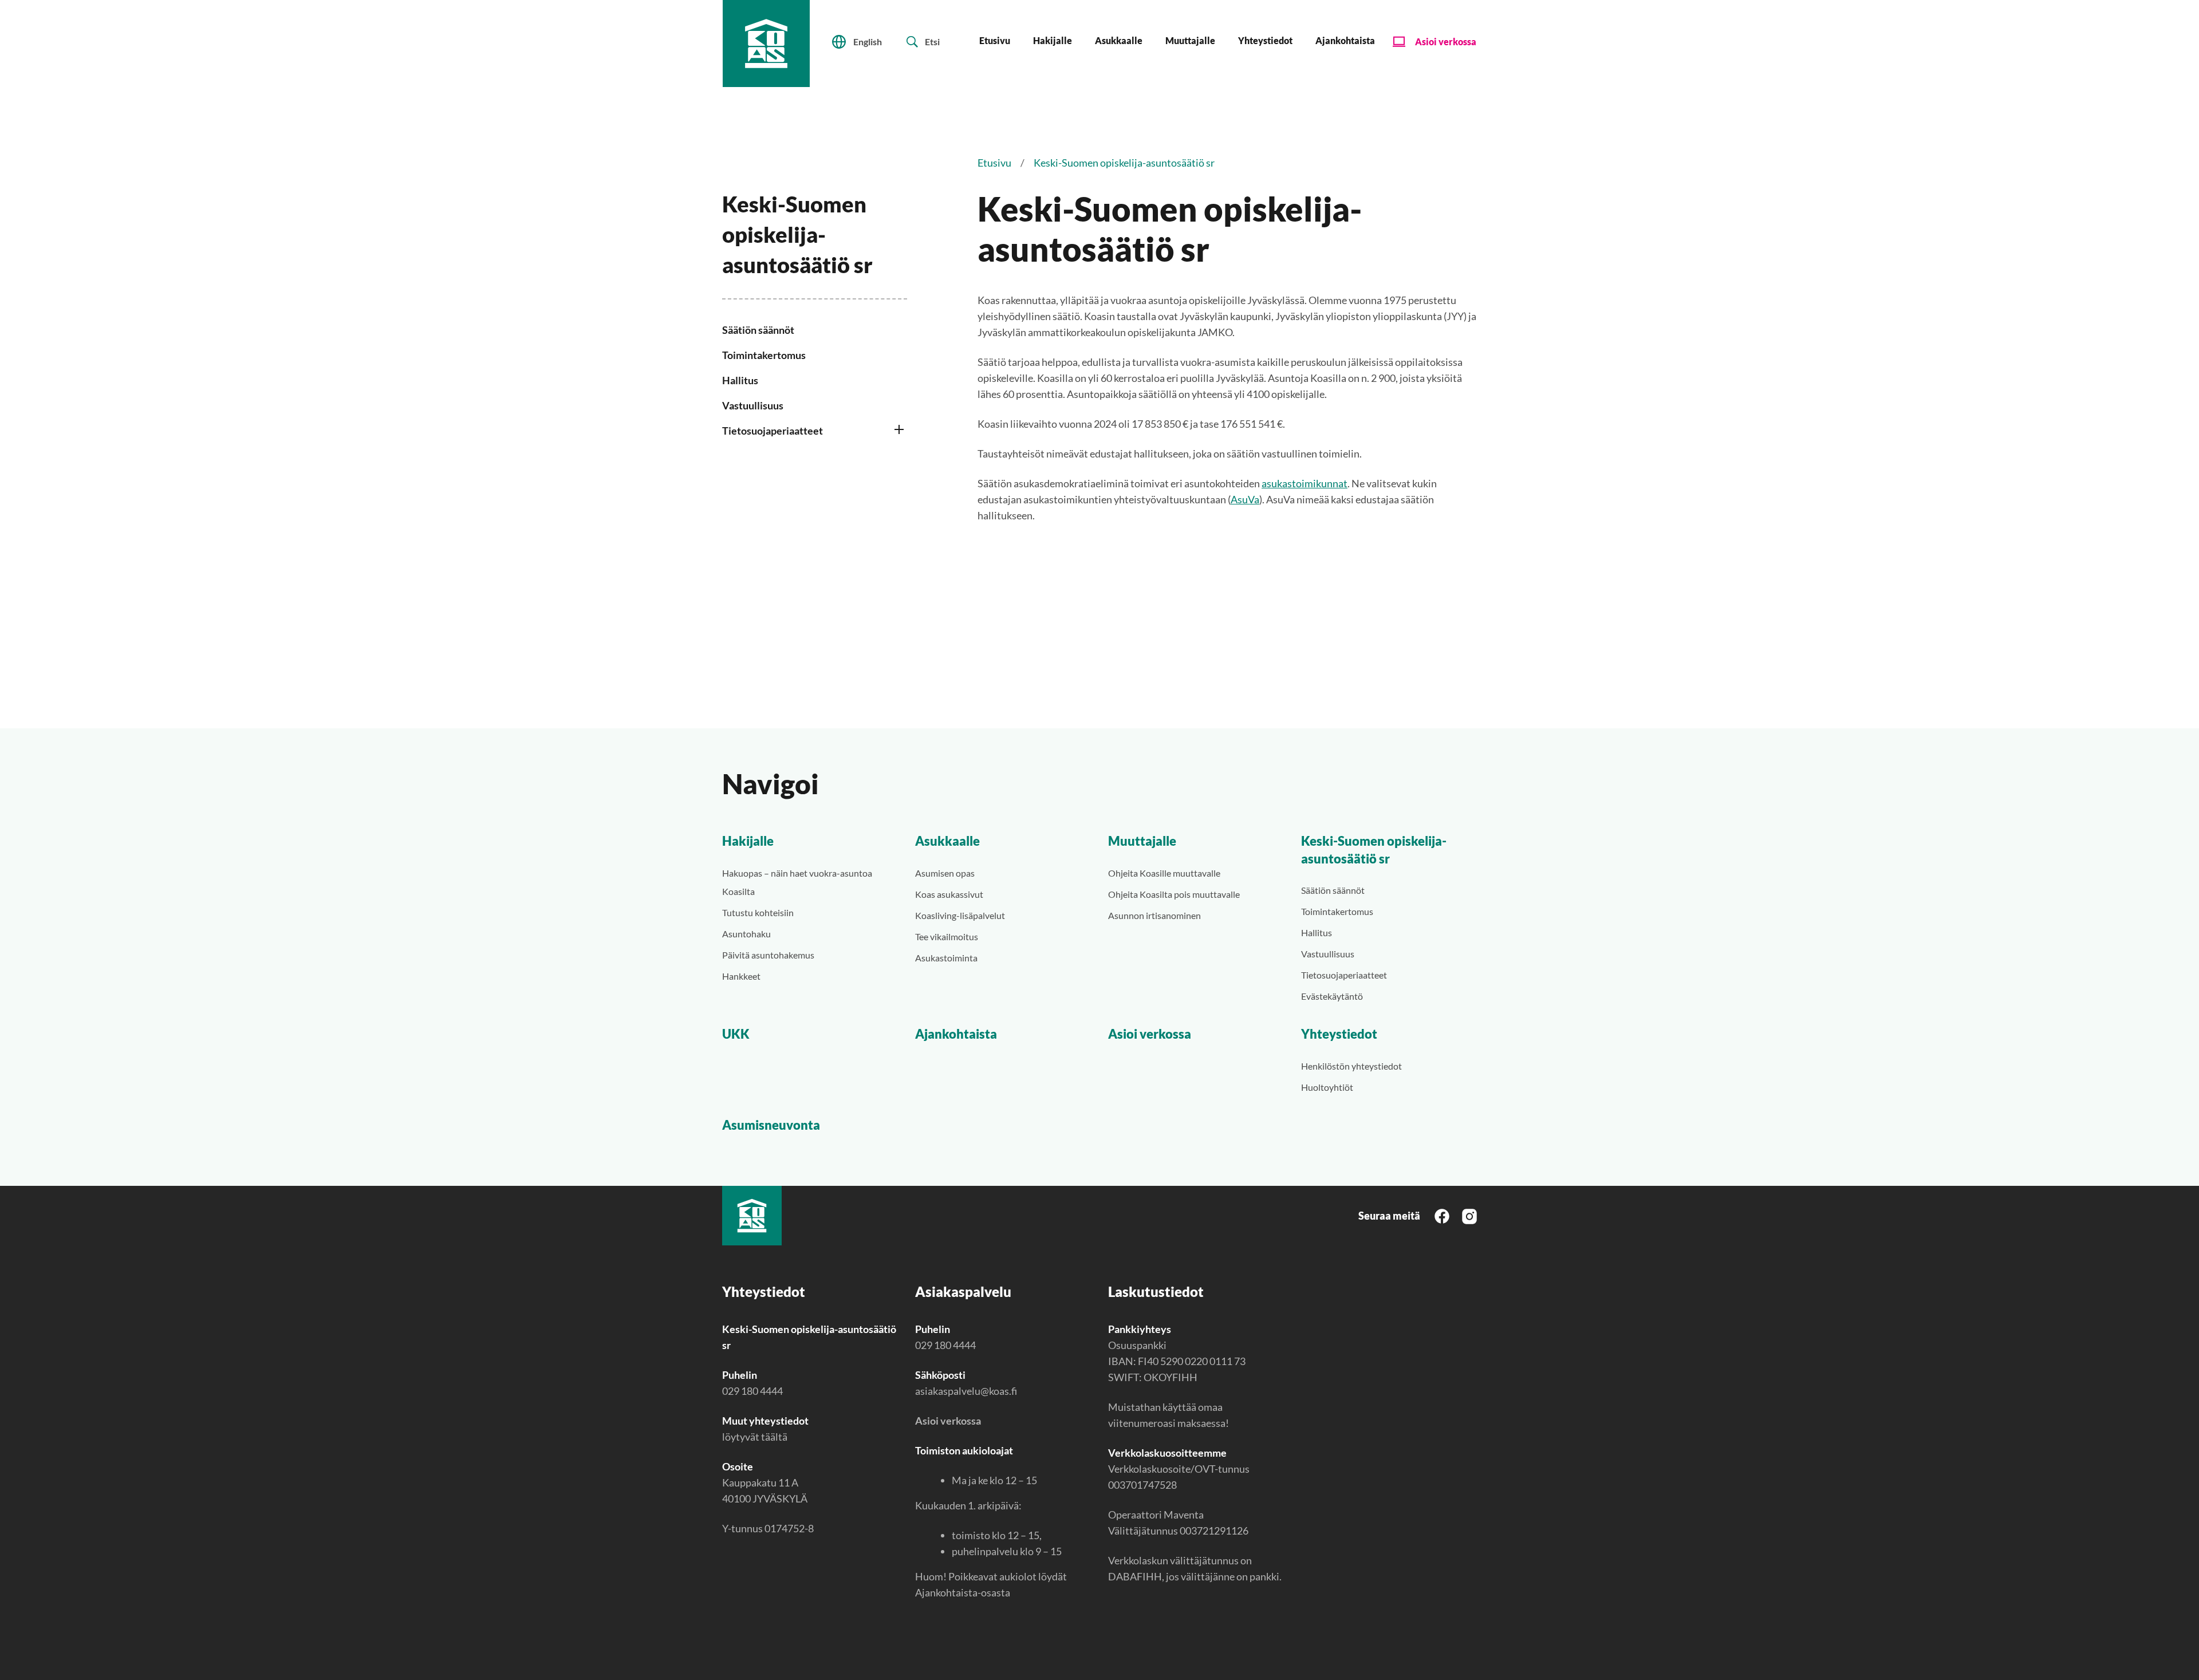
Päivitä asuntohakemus (768, 955)
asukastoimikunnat (1305, 483)
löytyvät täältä (755, 1437)
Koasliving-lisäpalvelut (960, 915)
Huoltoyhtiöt (1327, 1087)
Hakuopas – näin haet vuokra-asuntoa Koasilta (797, 882)
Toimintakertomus (764, 355)
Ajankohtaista (1345, 40)
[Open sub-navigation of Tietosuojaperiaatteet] (900, 432)
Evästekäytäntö (1332, 996)
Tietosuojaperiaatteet (773, 431)
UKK (736, 1034)
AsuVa (1245, 499)
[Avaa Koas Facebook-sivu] (1442, 1215)
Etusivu (995, 40)
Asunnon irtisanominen (1154, 915)
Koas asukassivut (949, 894)
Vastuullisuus (753, 405)
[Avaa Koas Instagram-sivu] (1469, 1215)
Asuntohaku (746, 934)
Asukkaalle (1119, 40)
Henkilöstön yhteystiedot (1351, 1066)
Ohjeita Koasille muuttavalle (1164, 873)
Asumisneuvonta (771, 1125)
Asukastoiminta (946, 958)
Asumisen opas (945, 873)
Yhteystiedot (1265, 40)
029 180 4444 (752, 1391)
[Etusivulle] (766, 44)
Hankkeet (741, 976)
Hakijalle (1053, 40)
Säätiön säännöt (758, 330)
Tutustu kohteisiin (758, 912)
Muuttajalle (1190, 40)
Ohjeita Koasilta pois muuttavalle (1174, 894)
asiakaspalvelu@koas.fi (966, 1391)
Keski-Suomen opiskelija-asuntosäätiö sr (1374, 850)
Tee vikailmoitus (947, 936)
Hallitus (740, 380)
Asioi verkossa (1446, 42)
